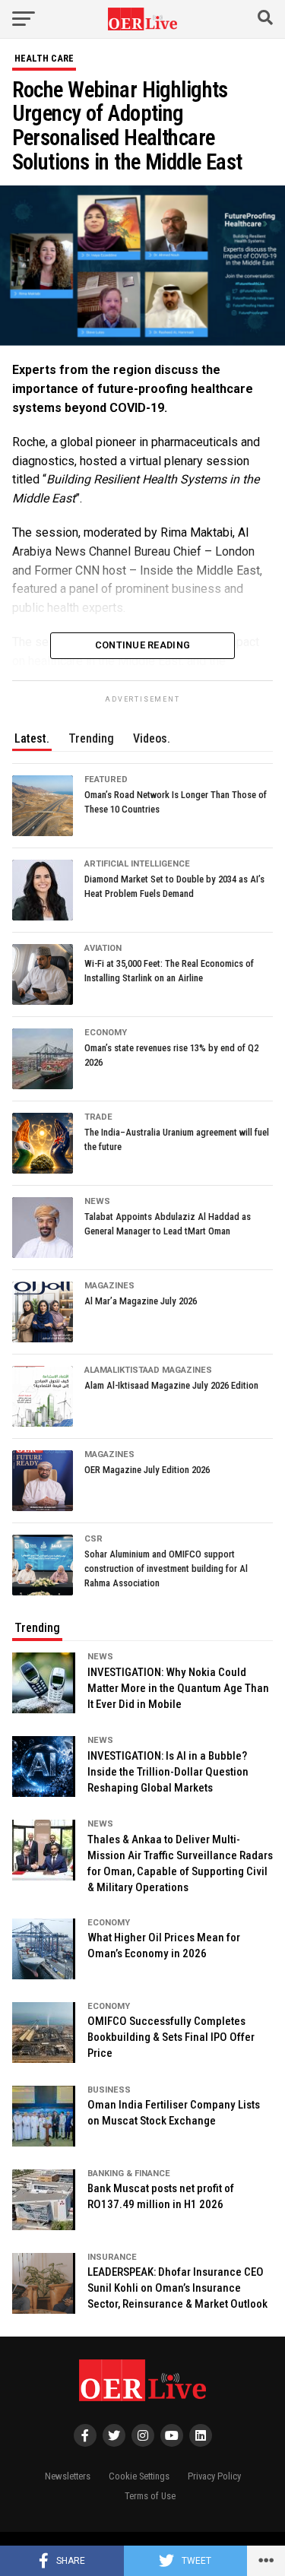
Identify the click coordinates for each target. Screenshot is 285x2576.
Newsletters (68, 2476)
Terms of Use (150, 2496)
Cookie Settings (139, 2476)
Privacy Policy (214, 2476)
